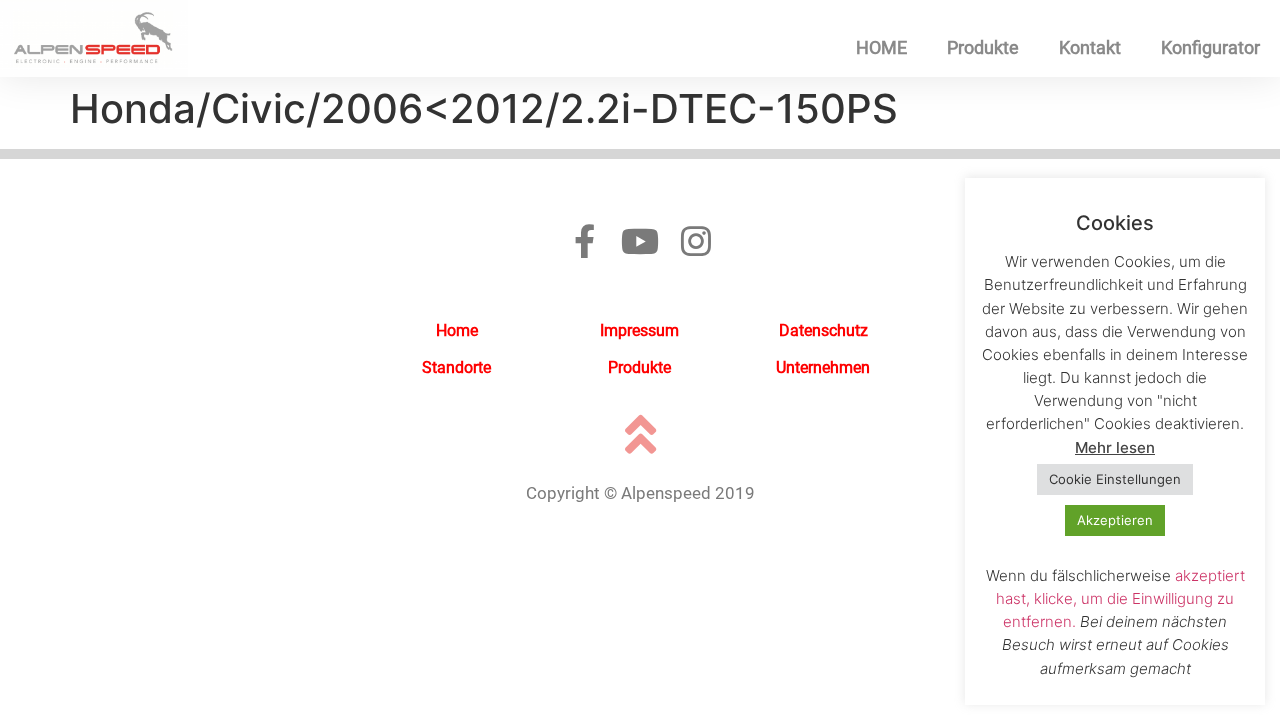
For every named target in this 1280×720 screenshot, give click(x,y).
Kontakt (1090, 47)
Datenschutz (823, 330)
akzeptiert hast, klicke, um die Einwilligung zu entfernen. (1120, 598)
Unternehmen (823, 367)
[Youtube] (640, 241)
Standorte (456, 367)
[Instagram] (696, 241)
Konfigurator (1210, 47)
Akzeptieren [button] (1115, 520)
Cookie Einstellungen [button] (1115, 479)
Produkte (983, 47)
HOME (881, 47)
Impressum (639, 330)
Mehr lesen (1115, 447)
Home (457, 330)
